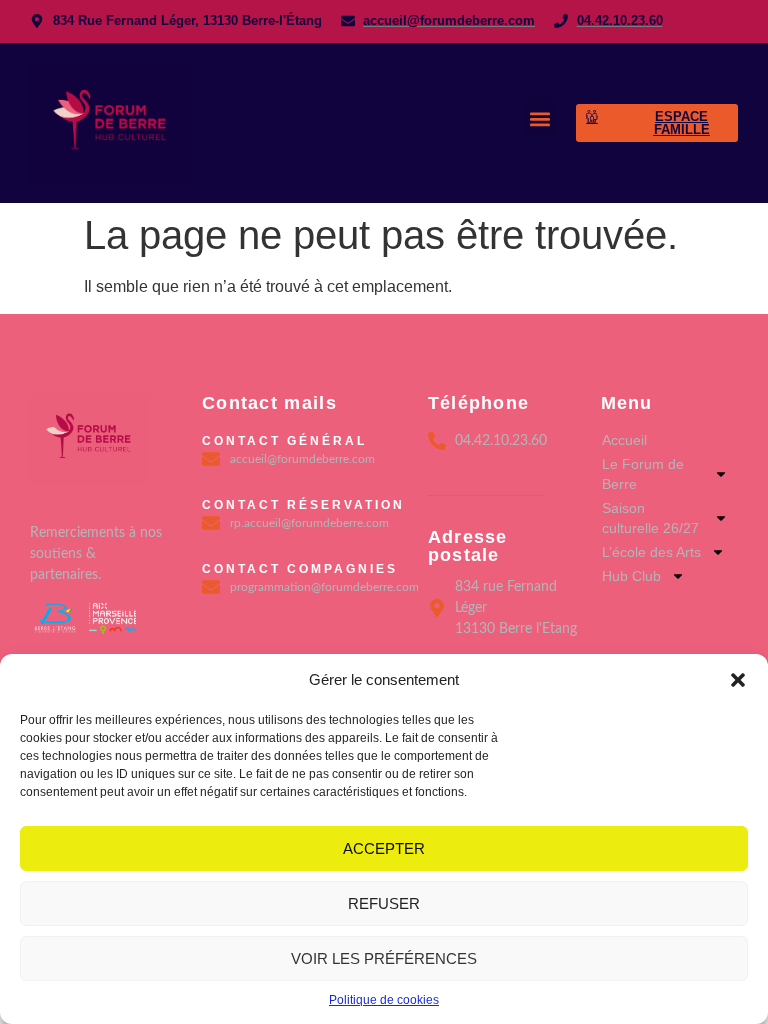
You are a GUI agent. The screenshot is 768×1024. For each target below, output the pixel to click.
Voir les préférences (384, 958)
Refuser (384, 903)
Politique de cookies (384, 1000)
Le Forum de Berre (643, 474)
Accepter (384, 848)
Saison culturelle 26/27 (650, 518)
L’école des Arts (651, 552)
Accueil (624, 440)
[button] (738, 680)
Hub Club (631, 576)
